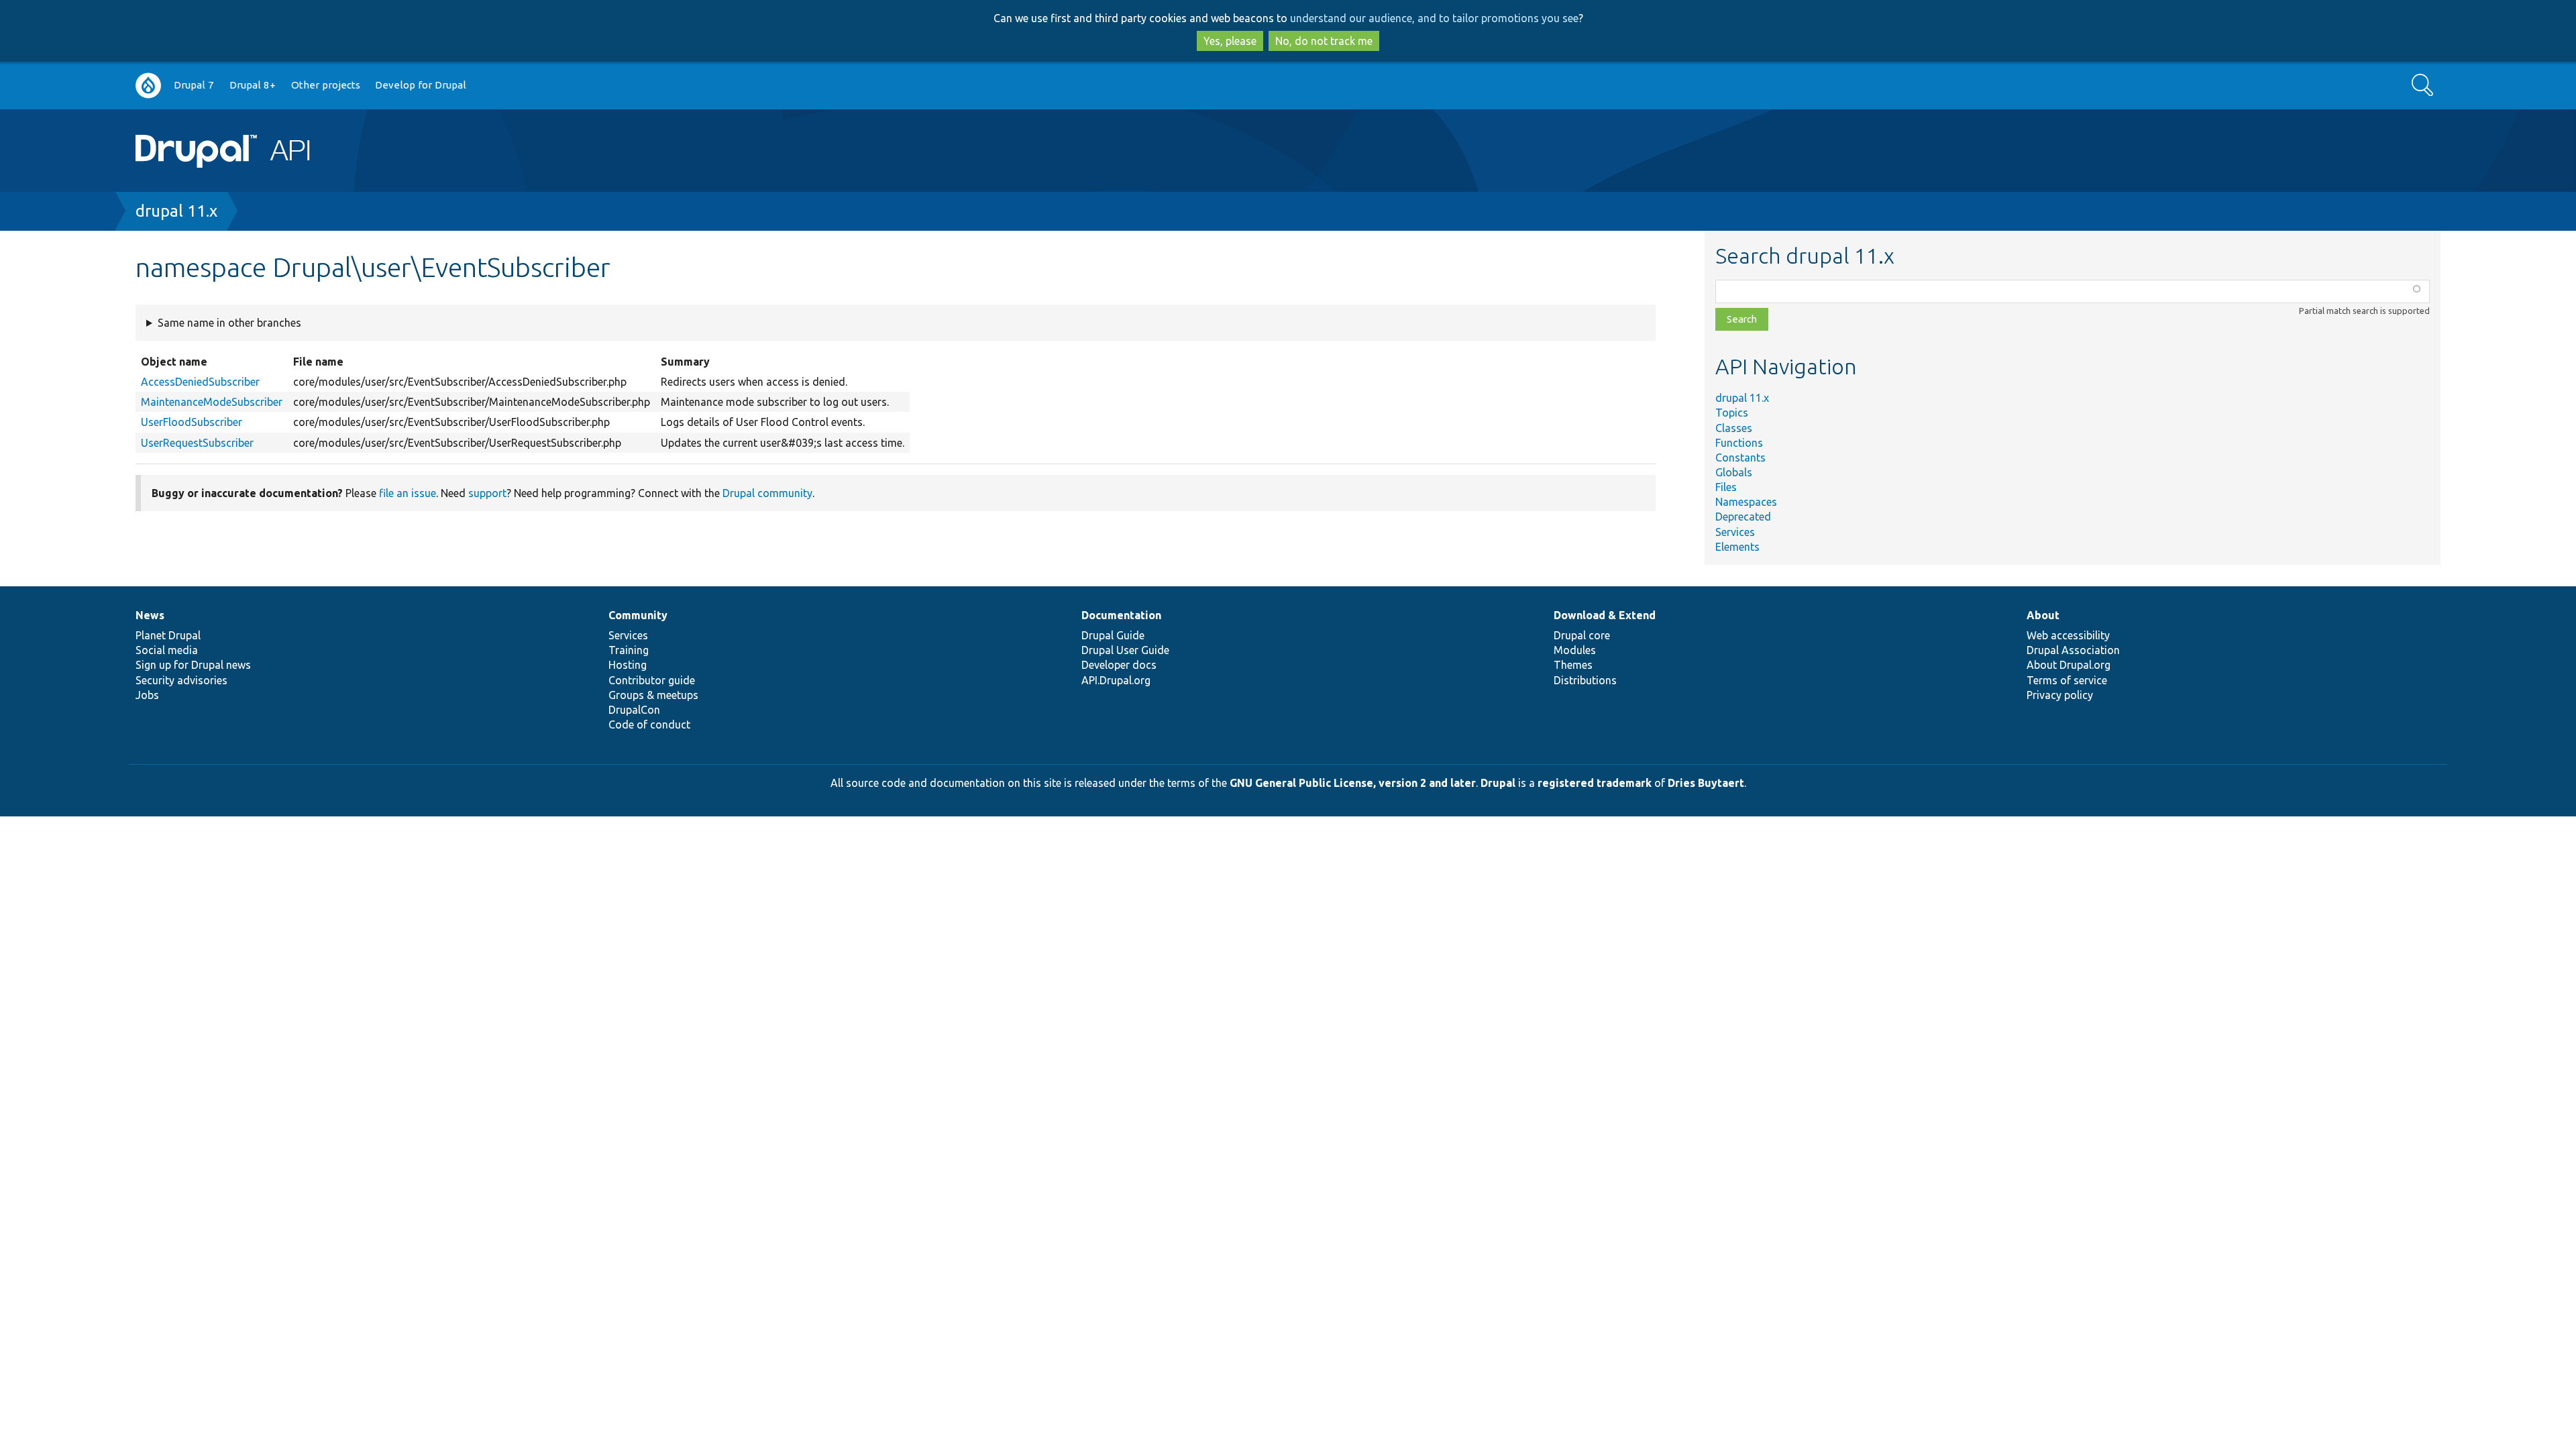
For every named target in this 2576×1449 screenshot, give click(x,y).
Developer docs (1119, 665)
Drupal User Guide (1125, 650)
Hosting (628, 665)
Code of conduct (649, 724)
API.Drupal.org (1116, 680)
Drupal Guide (1113, 635)
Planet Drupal (168, 635)
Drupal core (1582, 635)
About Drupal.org (2069, 665)
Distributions (1585, 680)
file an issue (408, 493)
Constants (1740, 458)
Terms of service (2067, 680)
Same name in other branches (229, 323)
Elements (1737, 547)
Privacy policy (2060, 695)
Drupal (1498, 783)
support (487, 493)
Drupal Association (2073, 650)
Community (638, 615)
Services (1735, 532)
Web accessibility (2068, 635)
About (2043, 615)
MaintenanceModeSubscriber (212, 402)
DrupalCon (634, 710)
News (150, 615)
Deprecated (1743, 517)
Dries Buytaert (1706, 783)
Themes (1573, 665)
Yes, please (1230, 41)
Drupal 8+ (253, 85)
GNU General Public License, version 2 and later (1353, 783)
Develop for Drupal (421, 85)
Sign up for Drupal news (193, 665)
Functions (1739, 443)
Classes (1734, 428)
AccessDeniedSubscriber (200, 382)
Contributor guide (652, 680)
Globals (1734, 472)
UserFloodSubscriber (192, 422)
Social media (167, 650)
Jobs (147, 695)
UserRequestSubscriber (197, 443)
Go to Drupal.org (148, 86)
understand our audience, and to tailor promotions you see (1434, 18)
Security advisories (181, 680)
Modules (1575, 650)
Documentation (1121, 615)
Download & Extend (1605, 615)
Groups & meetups (653, 695)
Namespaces (1746, 502)
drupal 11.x (176, 211)
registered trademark (1595, 783)
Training (629, 650)
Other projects (326, 85)
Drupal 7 (194, 85)
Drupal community (767, 493)
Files (1726, 487)
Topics (1732, 413)
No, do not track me (1324, 41)
